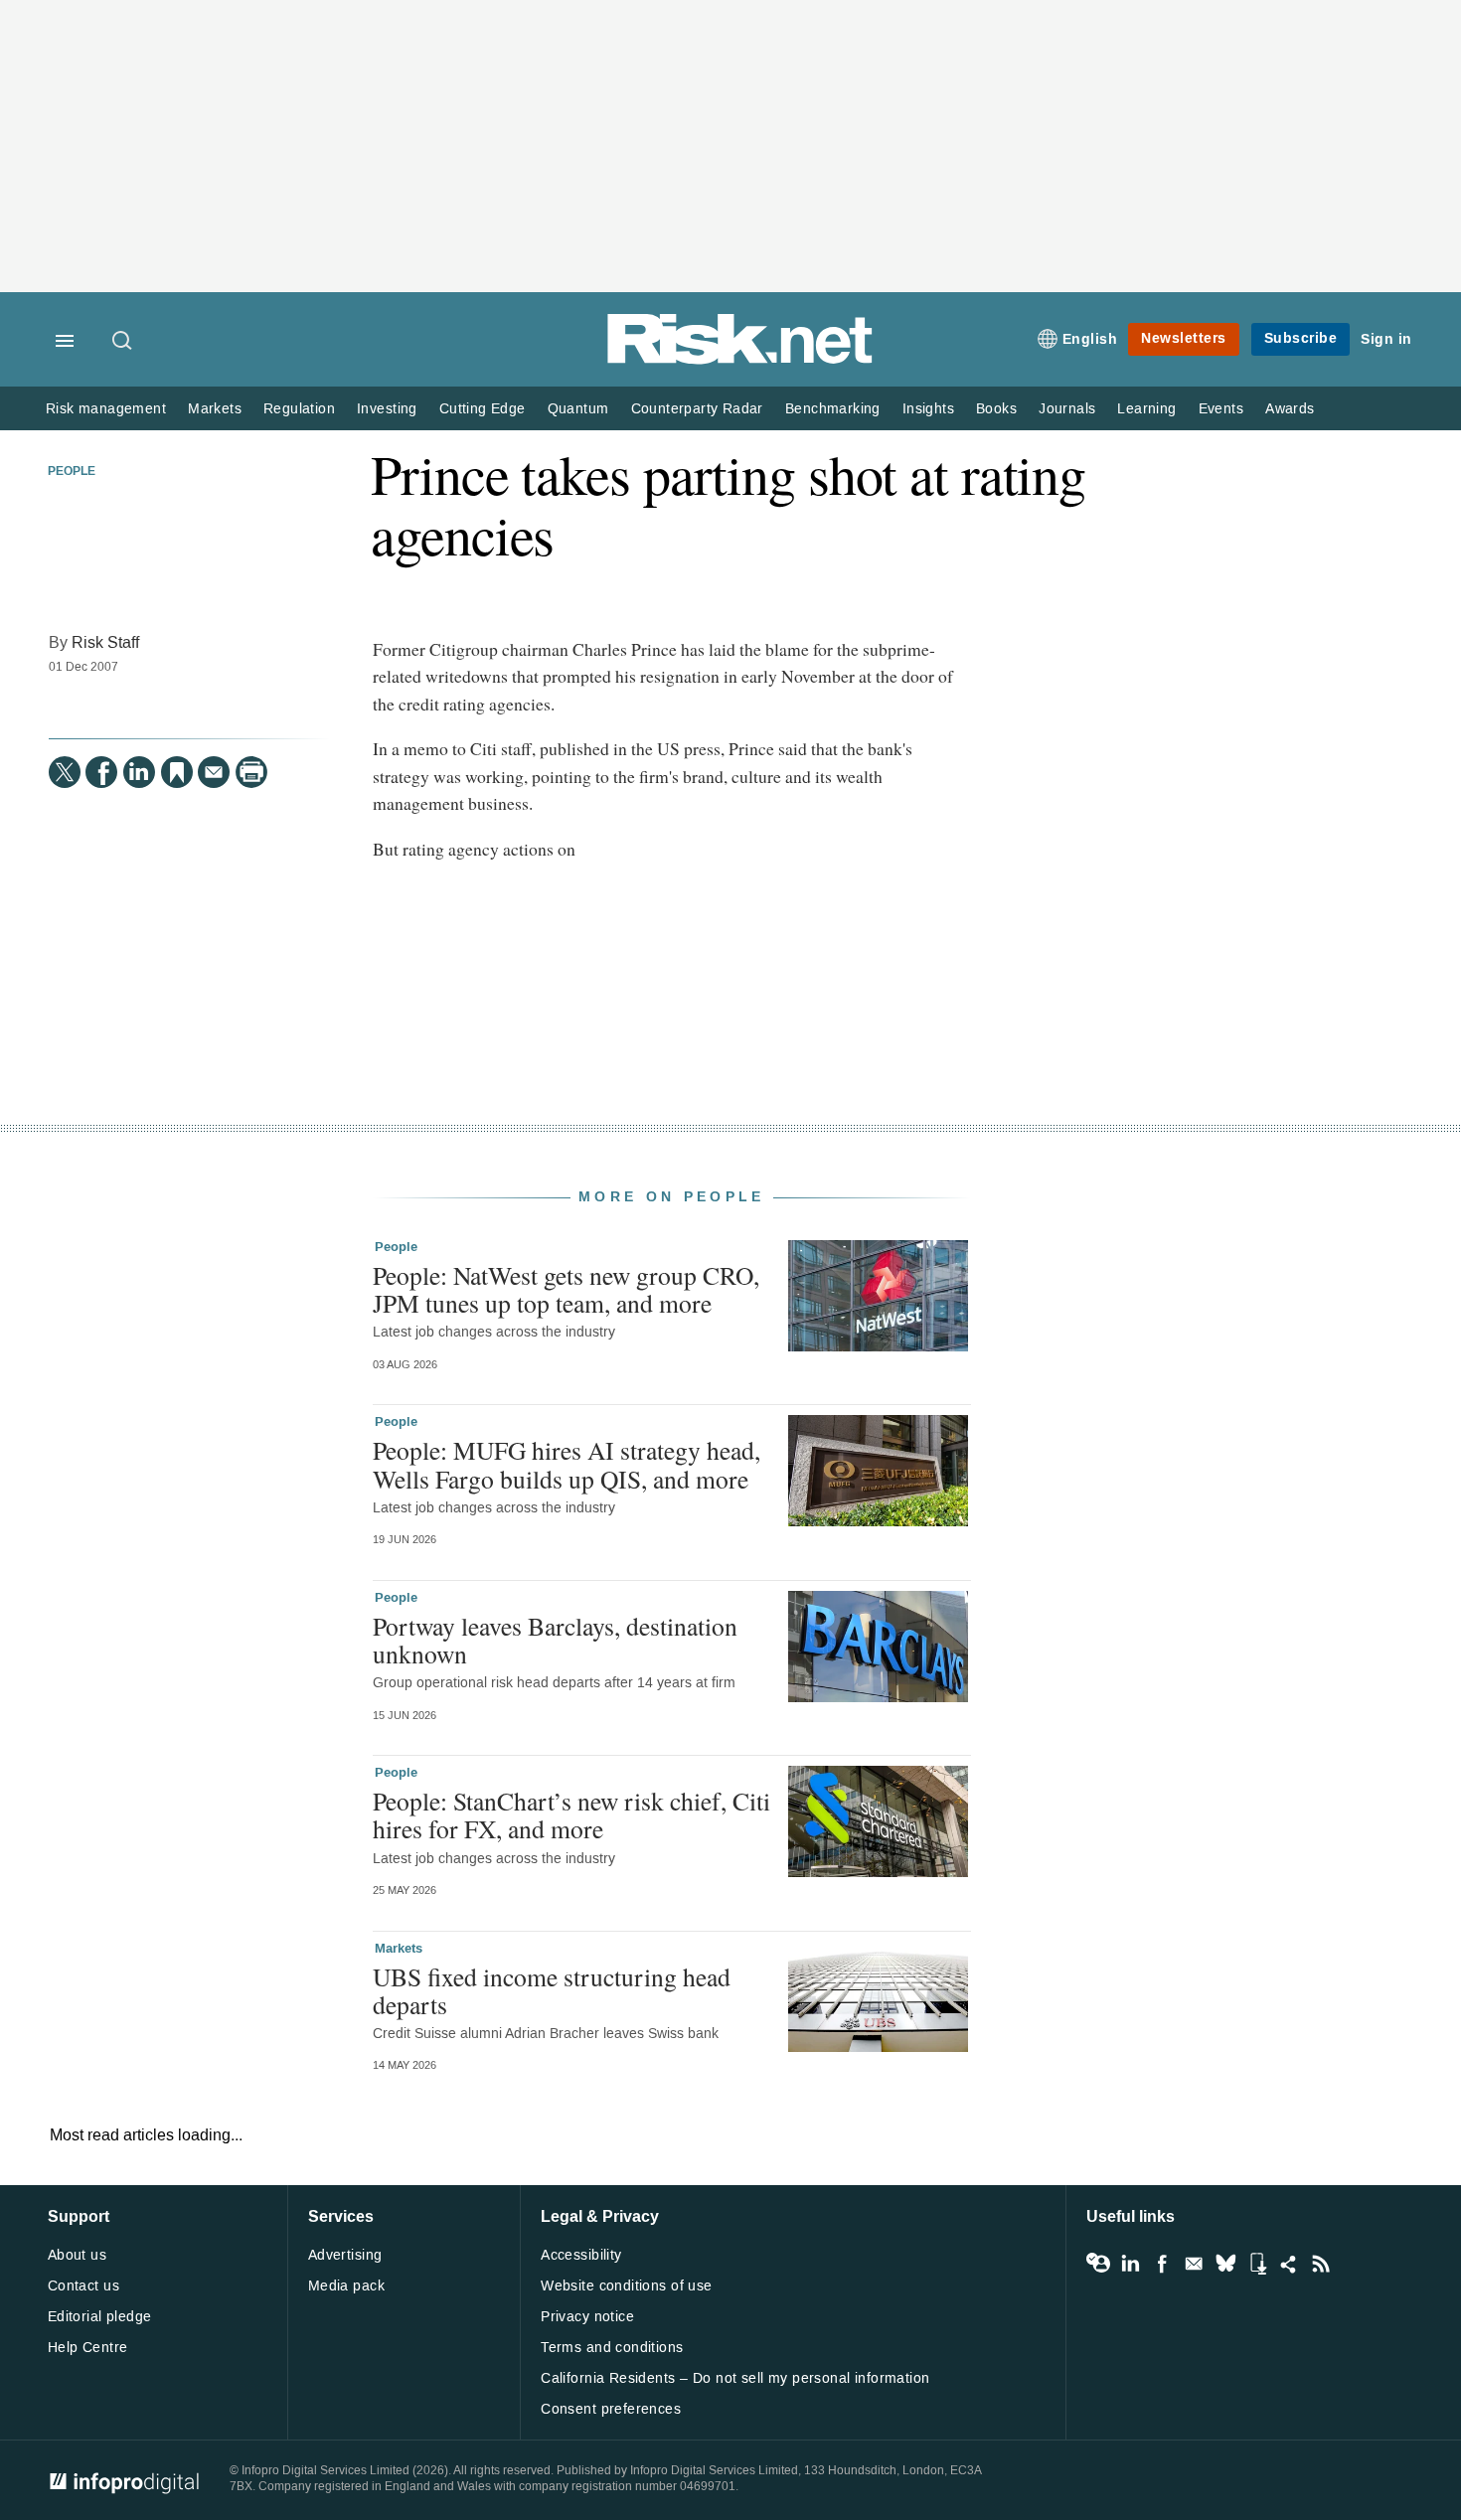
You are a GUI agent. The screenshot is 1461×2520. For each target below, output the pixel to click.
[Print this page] (251, 772)
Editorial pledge (100, 2317)
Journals (1067, 409)
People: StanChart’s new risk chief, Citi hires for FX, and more (571, 1814)
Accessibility (581, 2255)
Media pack (346, 2286)
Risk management (106, 409)
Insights (928, 409)
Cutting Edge (483, 409)
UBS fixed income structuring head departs (552, 1990)
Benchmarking (833, 409)
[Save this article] (177, 772)
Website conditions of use (627, 2286)
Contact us (83, 2286)
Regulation (299, 409)
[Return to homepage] (740, 360)
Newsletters (1184, 338)
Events (1221, 409)
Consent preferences (611, 2409)
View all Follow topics (1098, 2264)
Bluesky (1225, 2264)
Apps (1257, 2264)
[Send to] (214, 772)
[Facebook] (101, 772)
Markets (215, 409)
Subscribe (1301, 338)
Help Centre (88, 2348)
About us (77, 2255)
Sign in (1386, 339)
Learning (1146, 409)
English (1090, 339)
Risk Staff (105, 642)
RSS (1321, 2264)
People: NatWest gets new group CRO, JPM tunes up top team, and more (566, 1289)
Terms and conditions (612, 2348)
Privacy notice (587, 2317)
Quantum (578, 409)
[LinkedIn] (139, 772)
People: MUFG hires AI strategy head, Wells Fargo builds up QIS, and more (567, 1464)
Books (996, 409)
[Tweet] (65, 772)
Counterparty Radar (697, 409)
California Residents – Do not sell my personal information (735, 2378)
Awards (1290, 409)
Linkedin (1130, 2264)
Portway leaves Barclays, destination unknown (555, 1640)
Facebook (1162, 2264)
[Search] (123, 342)
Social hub (1289, 2264)
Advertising (345, 2255)
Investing (387, 409)
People (72, 472)
